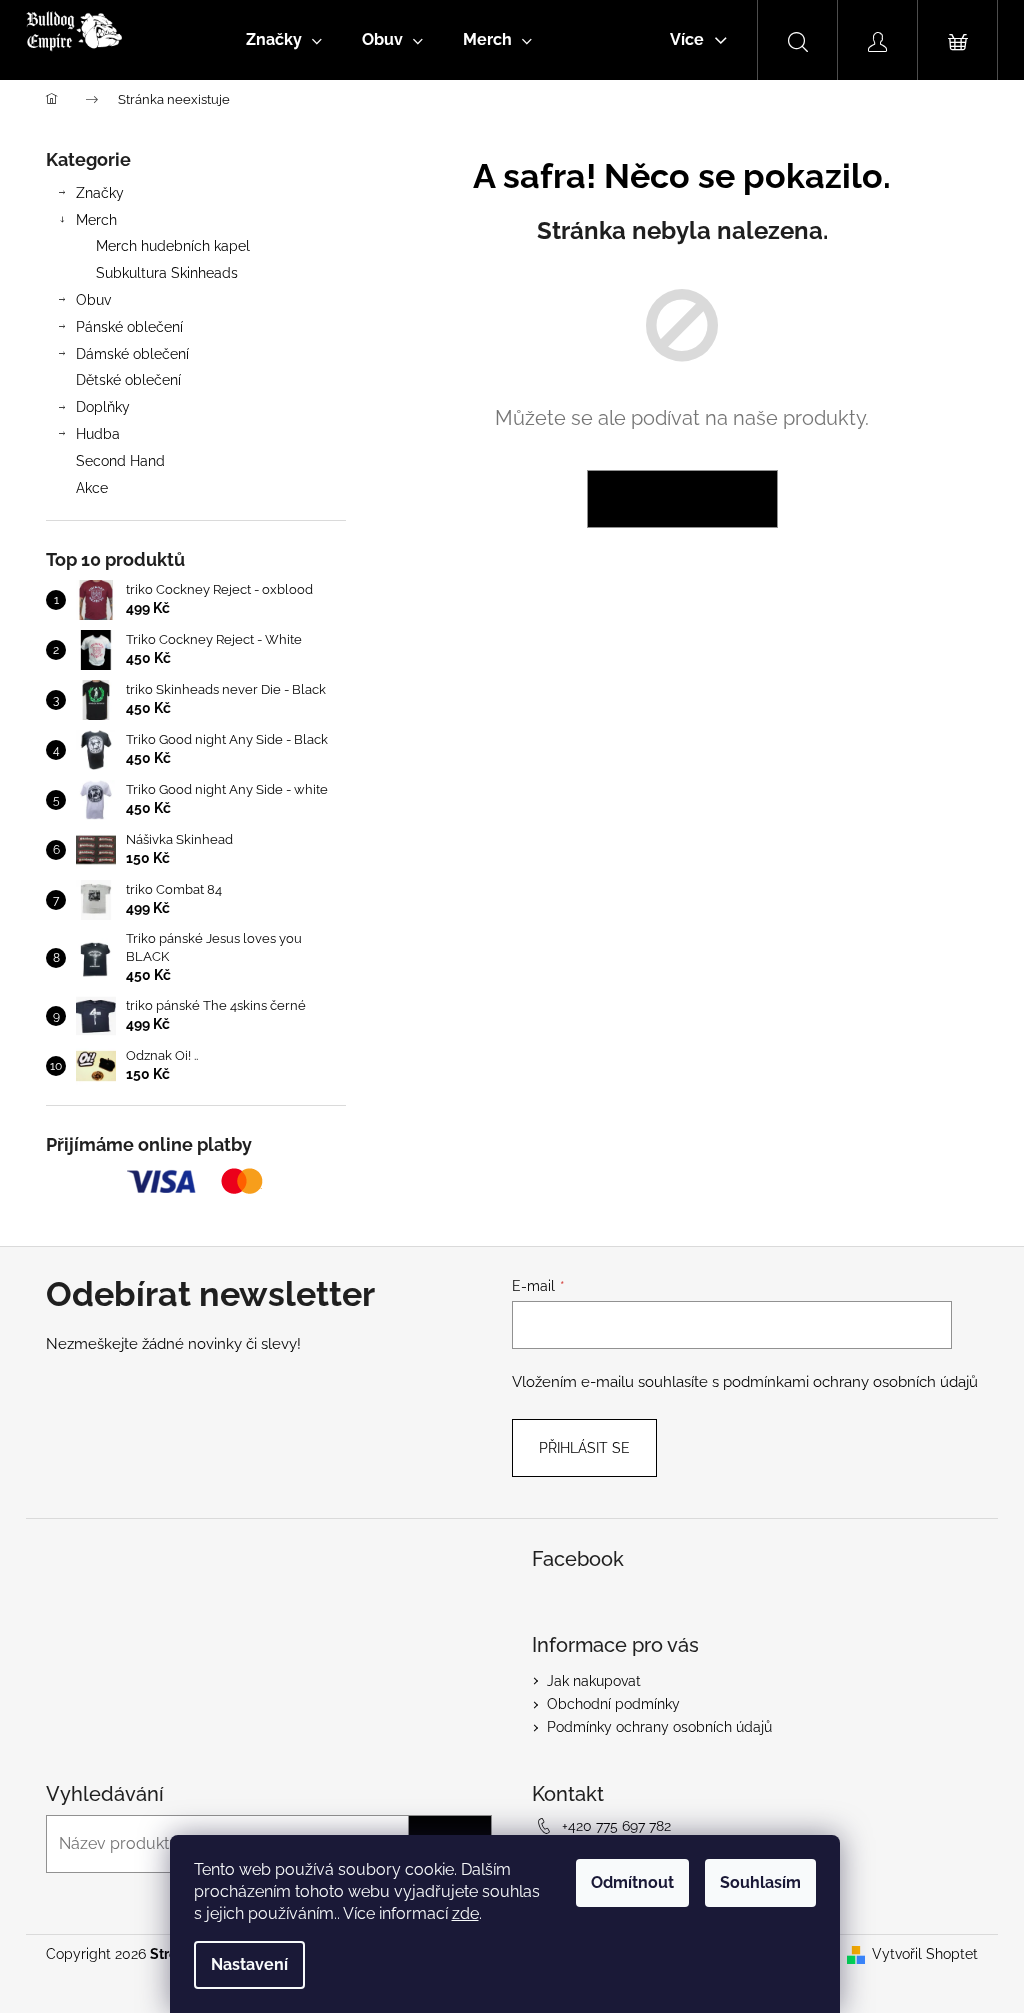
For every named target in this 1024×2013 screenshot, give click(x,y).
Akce (92, 488)
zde (465, 1913)
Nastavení (249, 1964)
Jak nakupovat (594, 1681)
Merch (96, 220)
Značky (100, 193)
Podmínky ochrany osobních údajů (659, 1727)
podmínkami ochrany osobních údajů (850, 1382)
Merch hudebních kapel (173, 246)
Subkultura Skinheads (167, 273)
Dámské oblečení (132, 354)
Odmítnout (632, 1882)
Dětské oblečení (128, 380)
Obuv (93, 300)
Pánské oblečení (129, 327)
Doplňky (103, 407)
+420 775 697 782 (616, 1826)
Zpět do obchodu (682, 499)
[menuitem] (284, 40)
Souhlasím (760, 1882)
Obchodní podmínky (613, 1704)
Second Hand (120, 461)
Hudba (98, 434)
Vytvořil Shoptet (925, 1954)
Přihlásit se (584, 1448)
